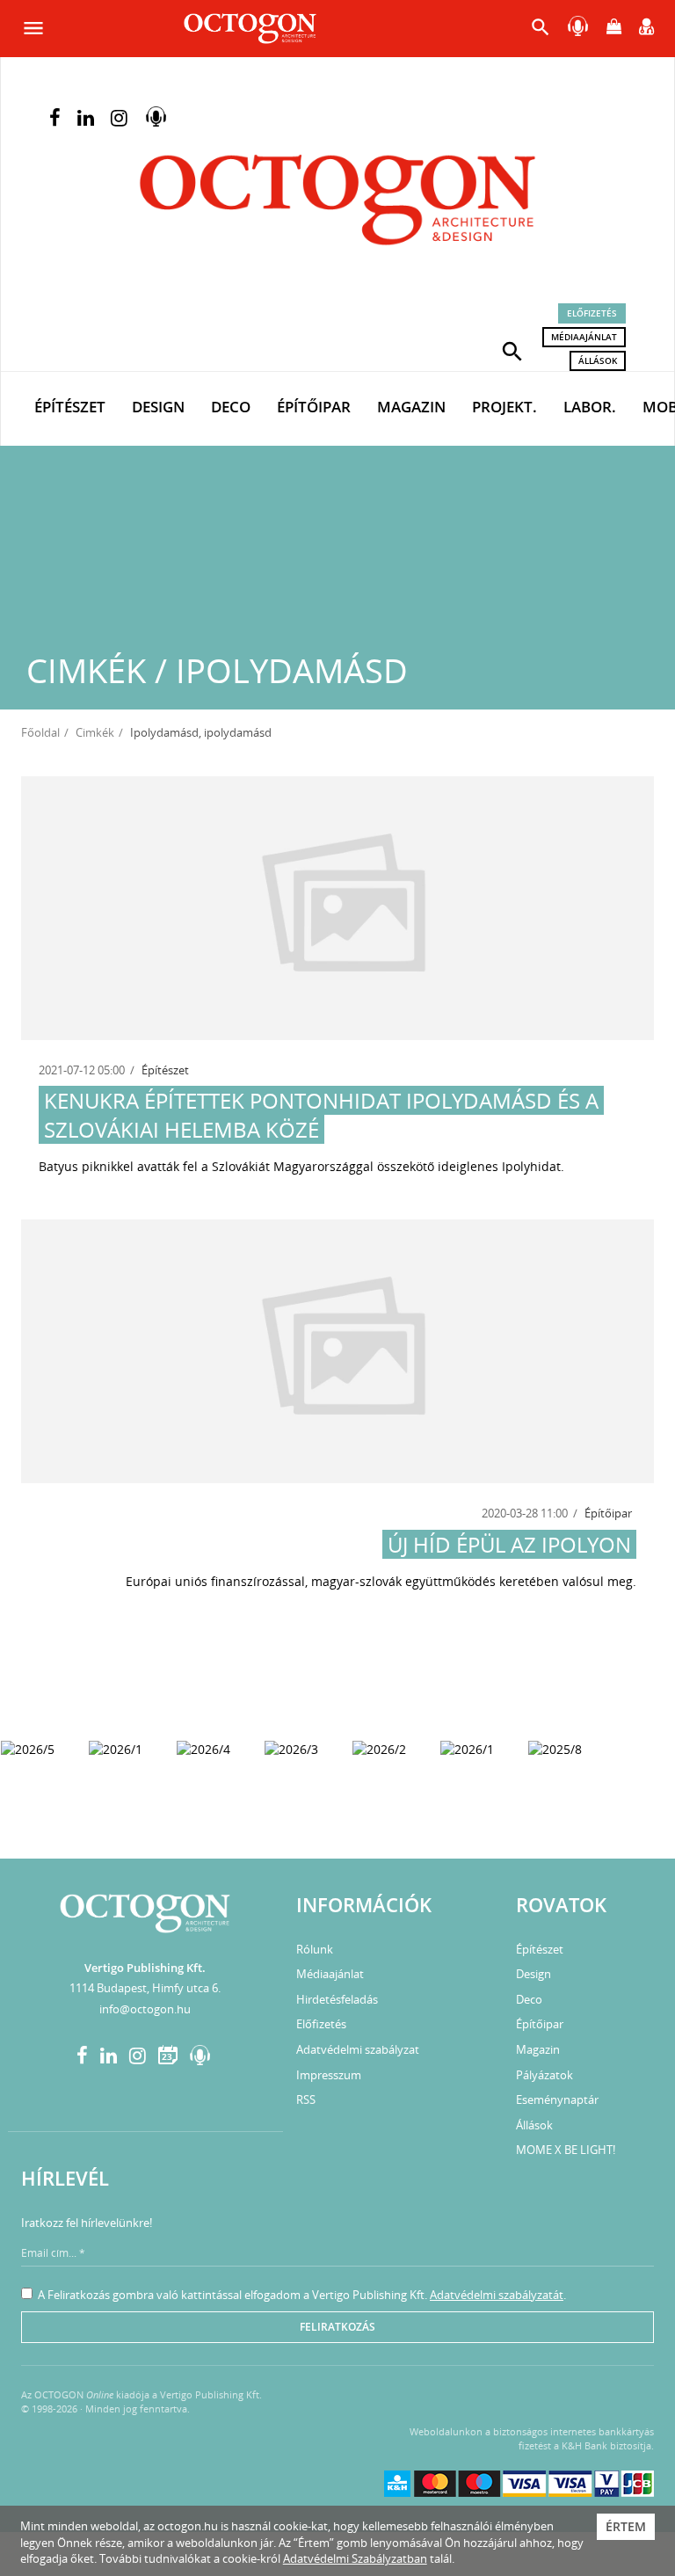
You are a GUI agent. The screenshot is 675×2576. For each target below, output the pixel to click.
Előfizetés (592, 313)
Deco (231, 407)
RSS (306, 2099)
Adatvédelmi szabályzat (358, 2049)
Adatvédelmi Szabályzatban (355, 2558)
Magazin (411, 407)
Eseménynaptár (557, 2099)
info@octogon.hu (145, 2009)
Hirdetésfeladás (337, 1999)
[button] (512, 350)
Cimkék (95, 732)
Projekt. (504, 407)
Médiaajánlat (584, 337)
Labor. (590, 407)
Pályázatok (544, 2075)
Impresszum (329, 2075)
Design (158, 407)
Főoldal (40, 732)
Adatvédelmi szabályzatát (497, 2295)
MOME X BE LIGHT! (566, 2150)
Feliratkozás (337, 2327)
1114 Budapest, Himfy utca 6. (145, 1988)
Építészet (70, 407)
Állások (598, 360)
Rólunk (315, 1949)
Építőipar (314, 407)
